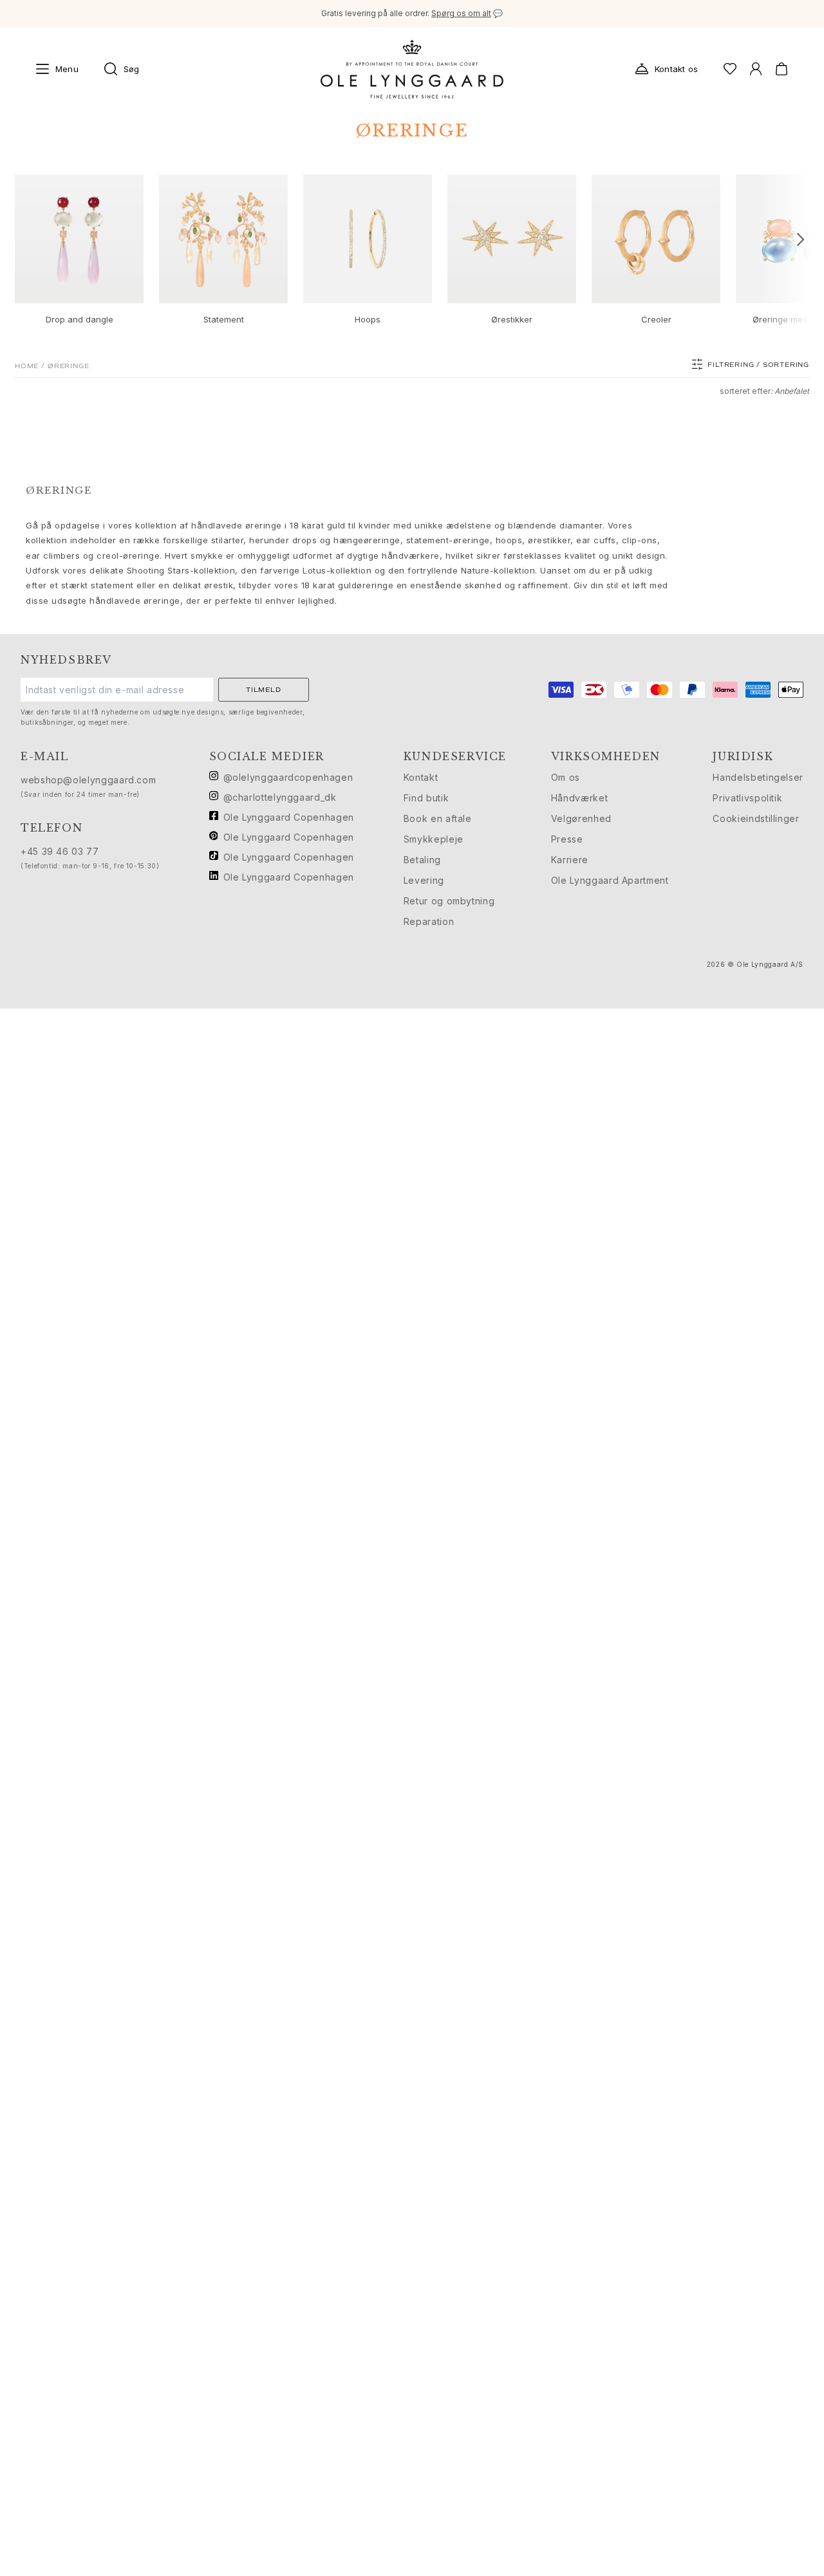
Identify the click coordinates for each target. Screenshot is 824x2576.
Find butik (426, 798)
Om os (566, 777)
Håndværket (579, 798)
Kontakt (421, 777)
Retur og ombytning (449, 901)
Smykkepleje (434, 839)
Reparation (429, 921)
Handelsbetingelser (758, 777)
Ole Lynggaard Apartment (610, 880)
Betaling (422, 860)
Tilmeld (264, 690)
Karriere (570, 860)
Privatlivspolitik (747, 798)
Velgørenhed (581, 818)
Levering (424, 880)
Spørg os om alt (461, 13)
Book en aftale (438, 818)
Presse (567, 839)
